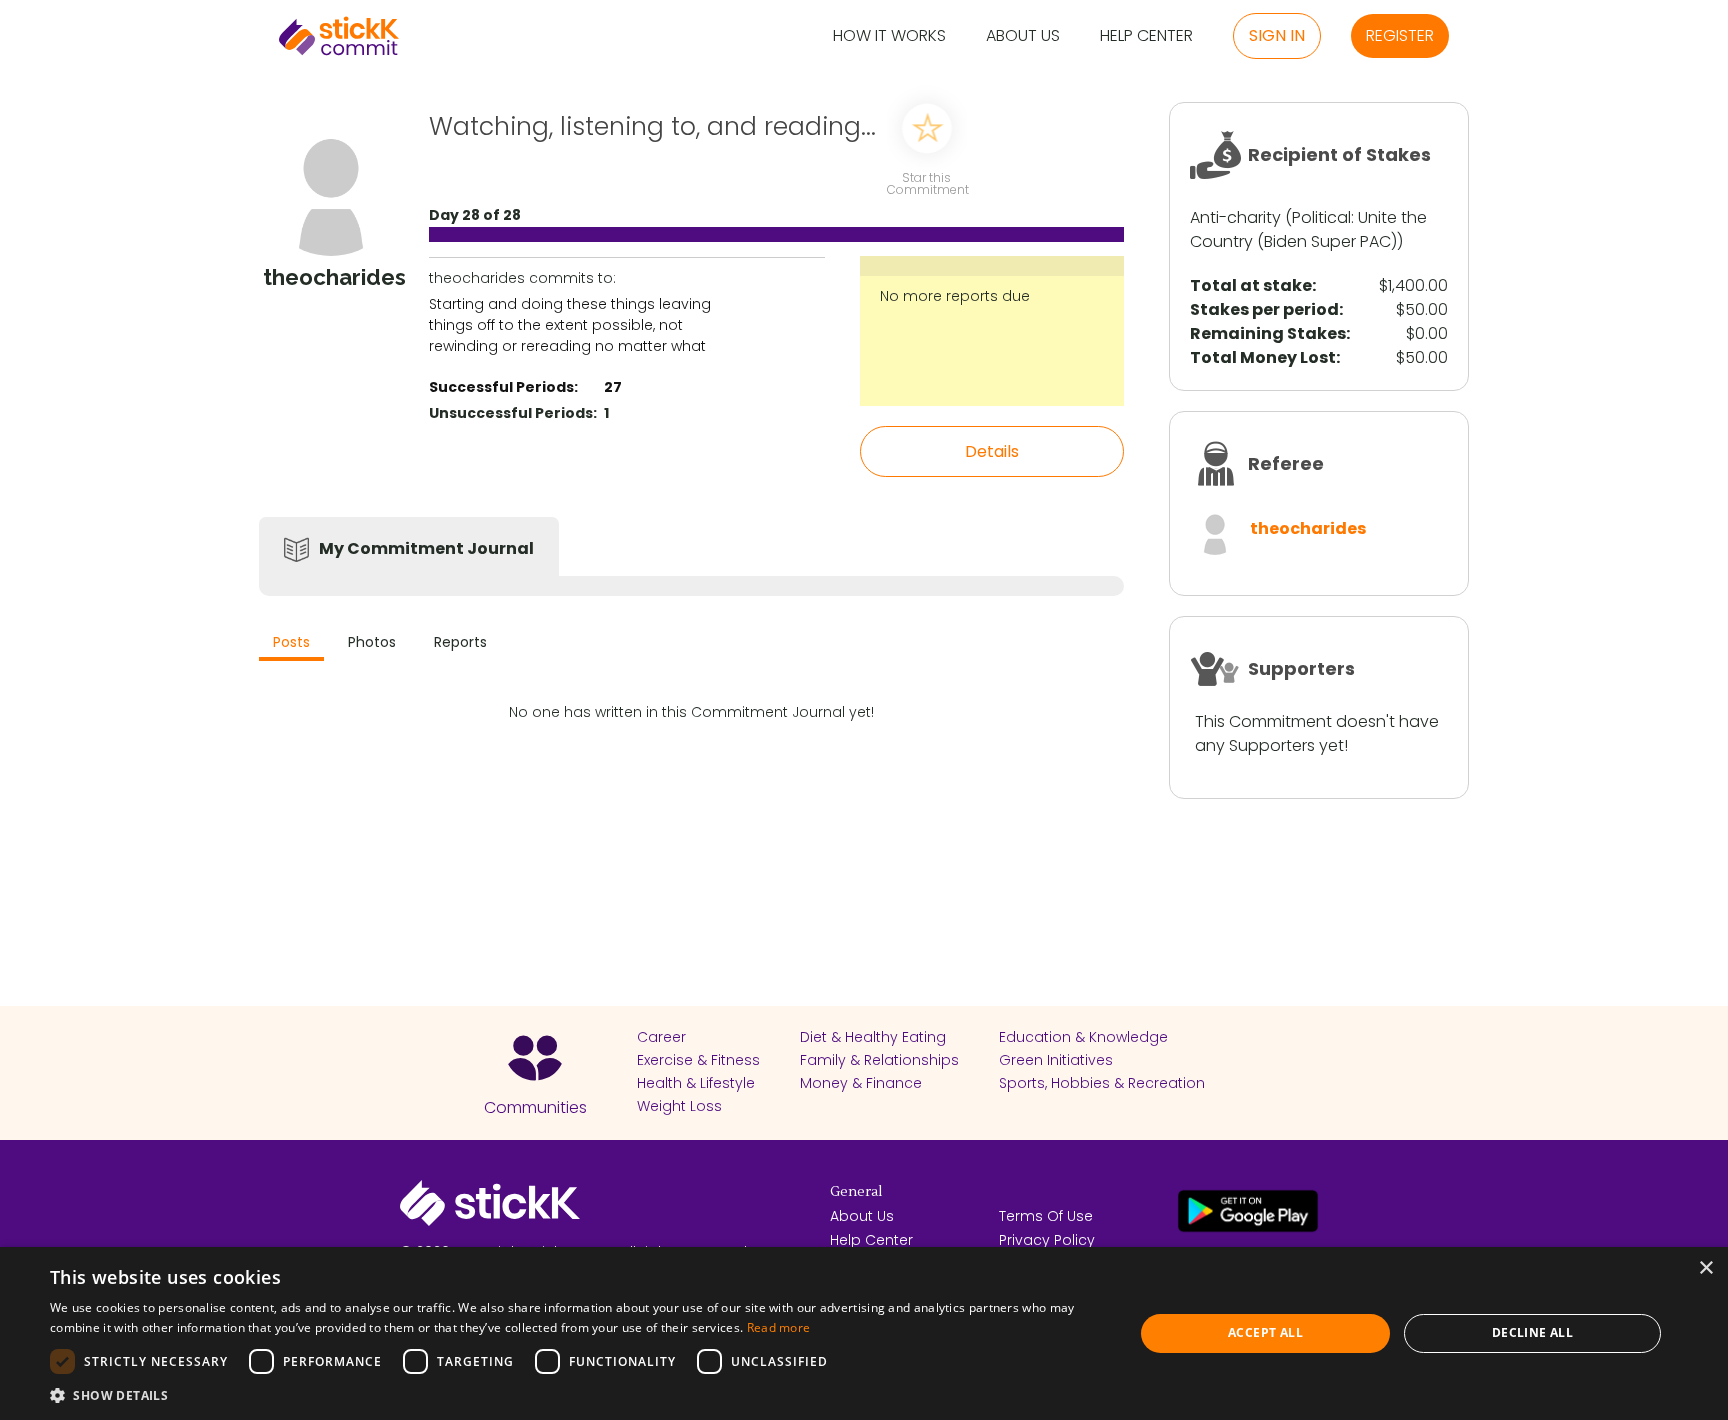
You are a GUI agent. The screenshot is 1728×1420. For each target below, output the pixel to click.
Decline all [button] (1532, 1332)
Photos (372, 642)
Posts (291, 642)
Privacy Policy (1047, 1240)
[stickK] (339, 36)
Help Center (1146, 36)
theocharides (1308, 528)
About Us (1023, 36)
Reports (460, 642)
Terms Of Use (1046, 1216)
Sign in (1277, 35)
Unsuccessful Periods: (513, 413)
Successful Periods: (503, 387)
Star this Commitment (927, 182)
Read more (779, 1327)
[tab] (291, 644)
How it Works (889, 36)
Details (992, 451)
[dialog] (864, 1333)
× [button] (1705, 1268)
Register (1400, 35)
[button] (576, 1395)
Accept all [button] (1265, 1332)
